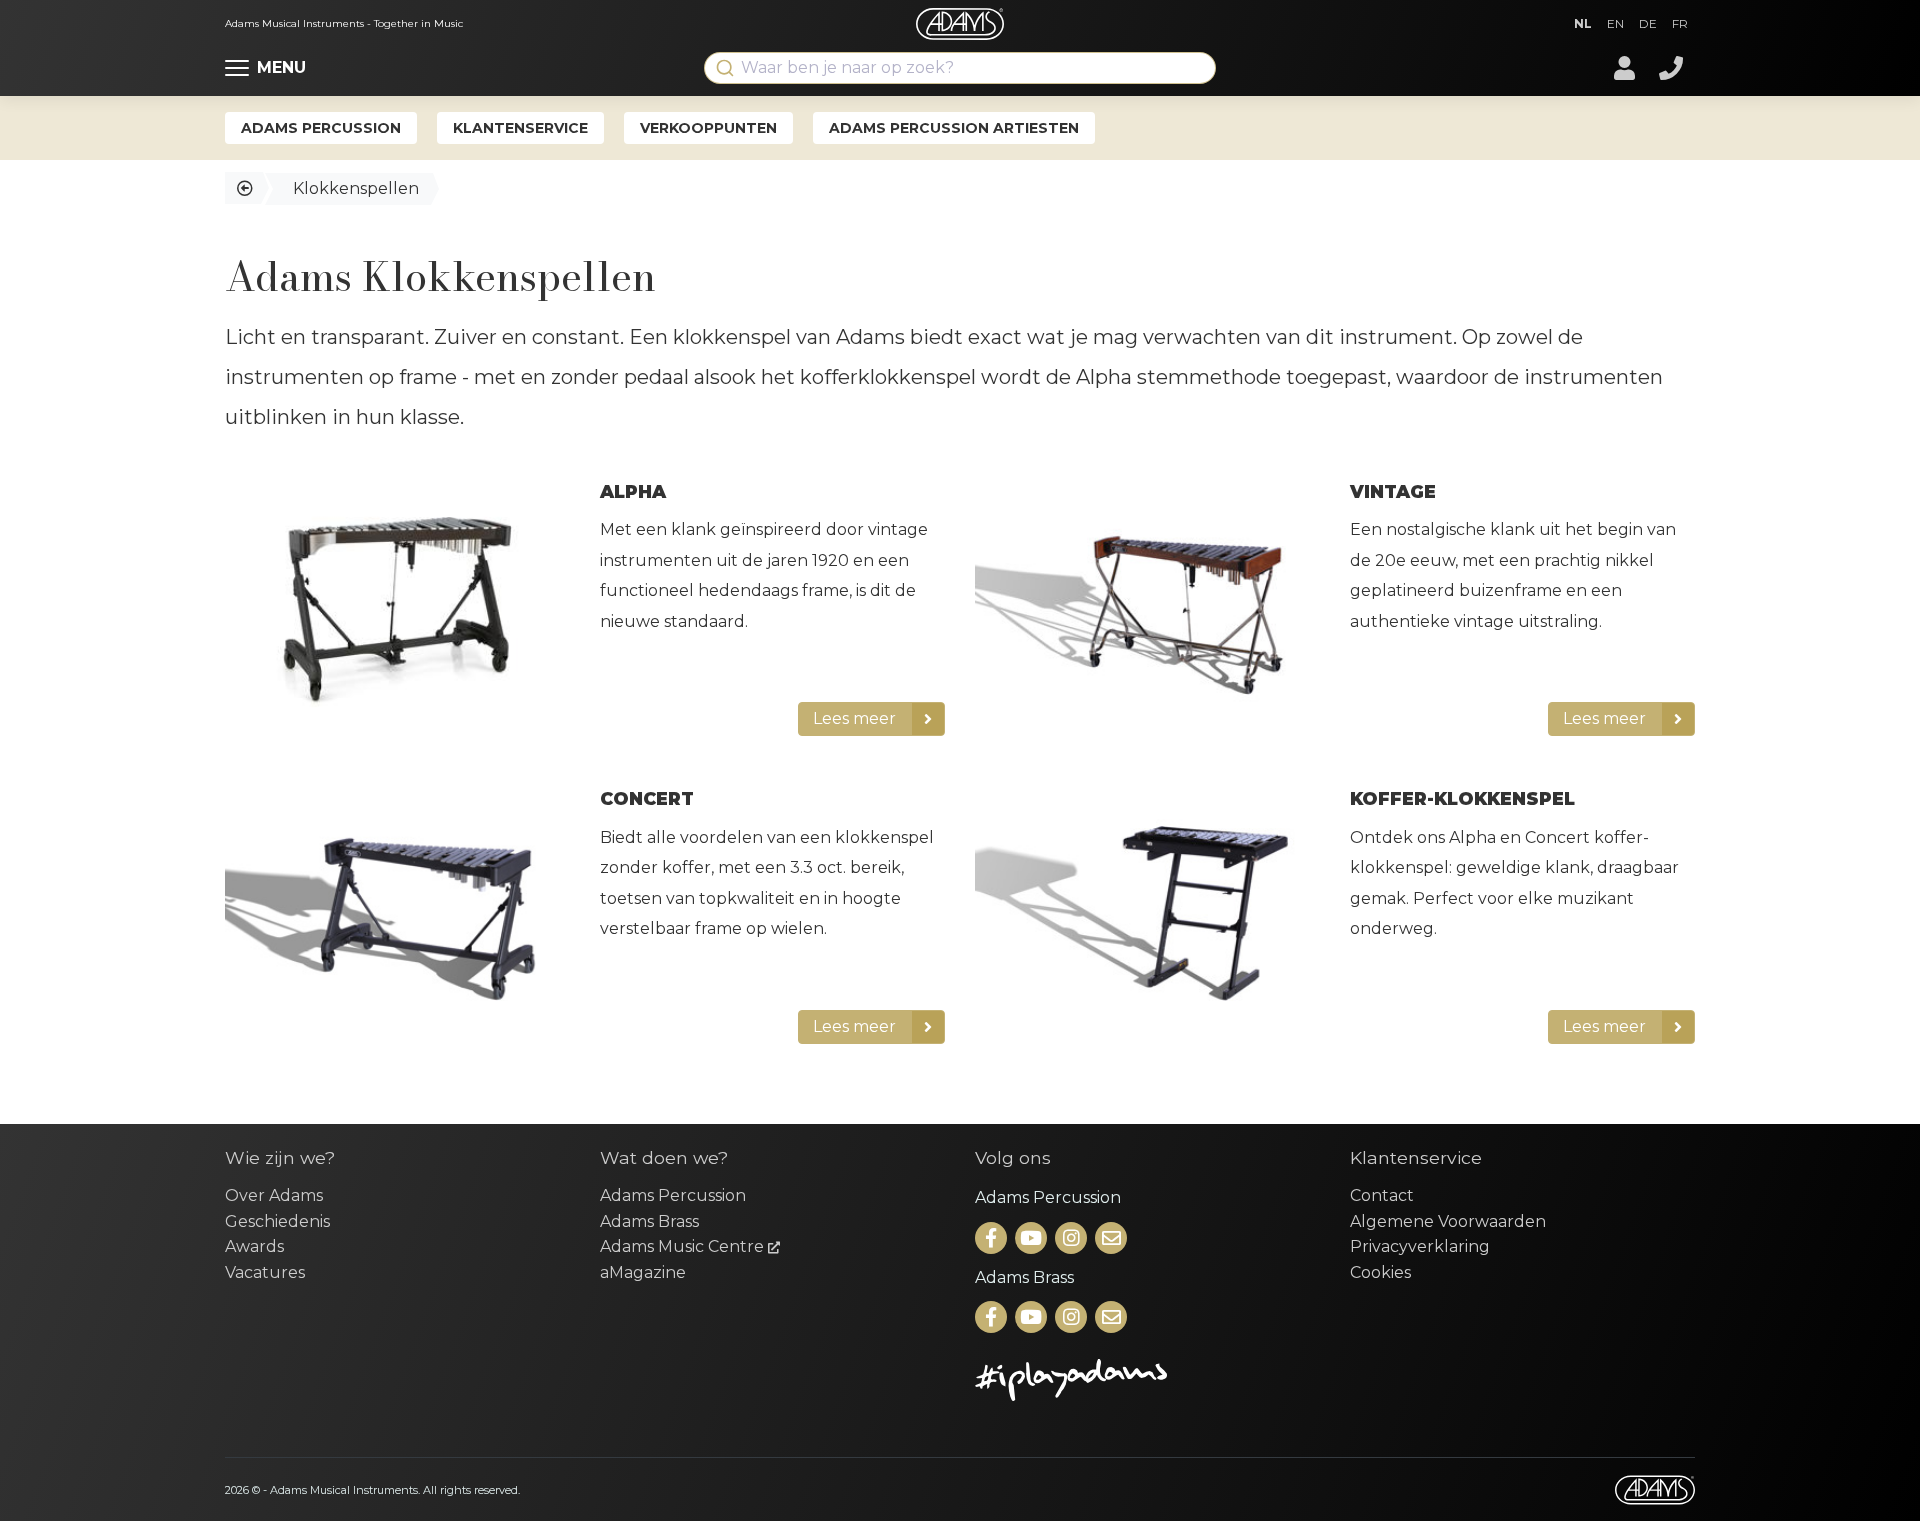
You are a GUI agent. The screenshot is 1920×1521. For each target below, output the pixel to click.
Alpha (633, 491)
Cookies (1380, 1272)
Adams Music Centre (684, 1246)
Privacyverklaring (1420, 1246)
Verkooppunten (708, 128)
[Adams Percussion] (993, 1239)
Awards (254, 1246)
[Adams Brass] (993, 1318)
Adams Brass (649, 1221)
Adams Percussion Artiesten (954, 128)
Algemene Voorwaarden (1448, 1221)
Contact (1382, 1195)
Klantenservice (520, 128)
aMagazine (643, 1272)
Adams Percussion (321, 128)
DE (1648, 23)
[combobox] (960, 68)
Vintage (1393, 491)
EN (1615, 23)
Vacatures (265, 1272)
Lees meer (854, 718)
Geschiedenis (277, 1221)
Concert (647, 798)
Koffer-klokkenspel (1462, 798)
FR (1680, 23)
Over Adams (274, 1195)
